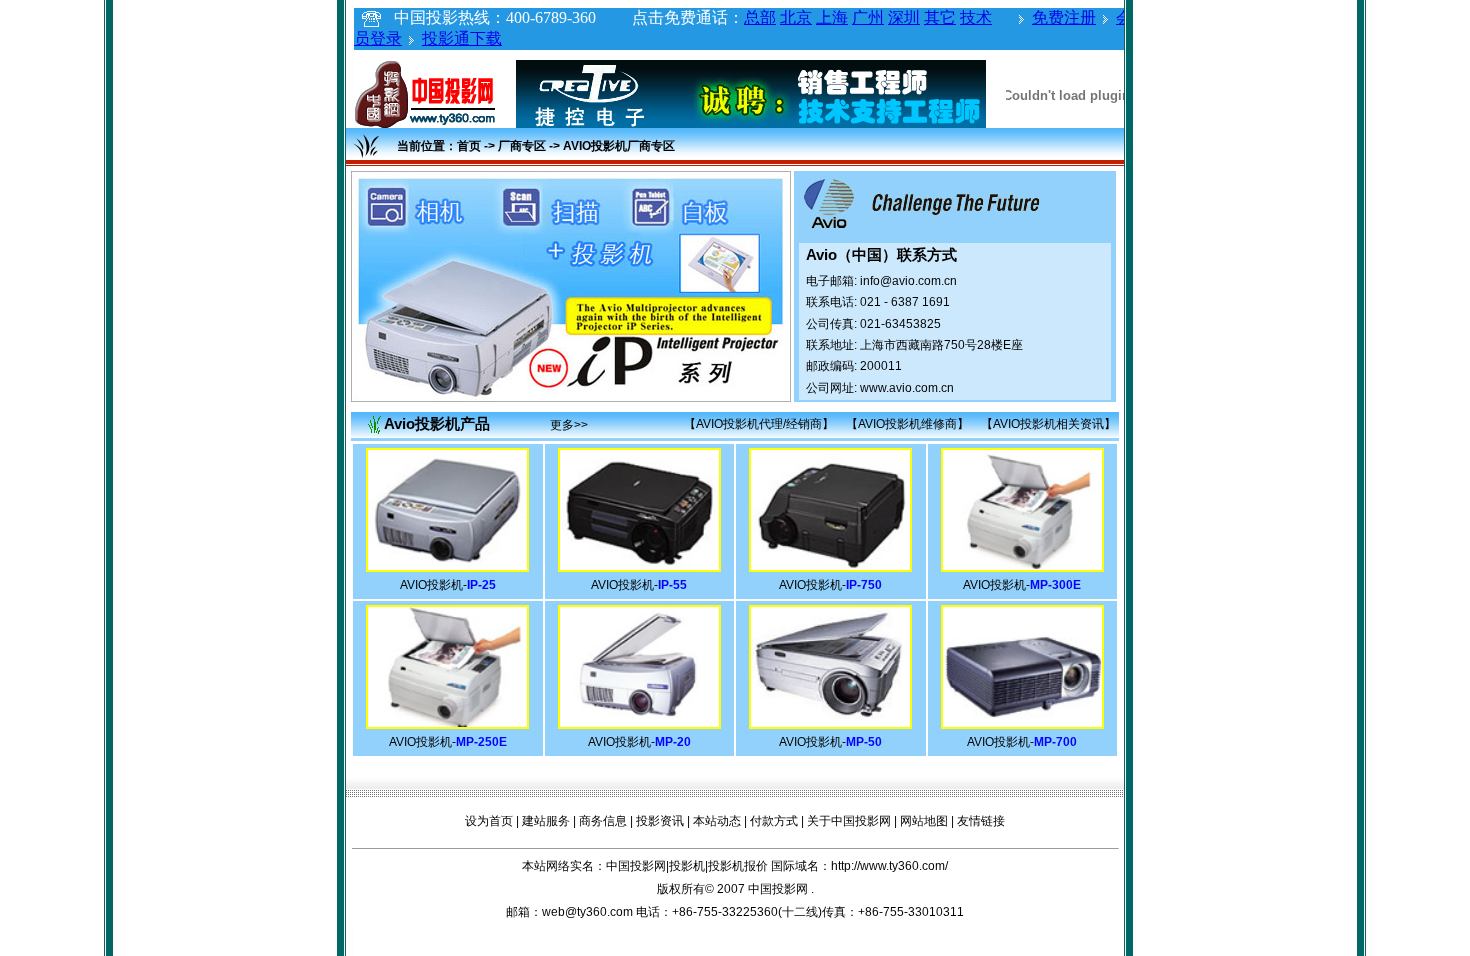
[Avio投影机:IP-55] (639, 566)
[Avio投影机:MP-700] (1022, 723)
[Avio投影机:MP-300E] (1022, 566)
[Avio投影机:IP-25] (447, 566)
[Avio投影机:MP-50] (830, 723)
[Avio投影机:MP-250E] (447, 723)
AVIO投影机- (448, 585)
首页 (469, 146)
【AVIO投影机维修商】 (907, 424)
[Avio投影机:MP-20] (639, 723)
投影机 (687, 866)
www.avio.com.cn (907, 388)
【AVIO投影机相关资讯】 (1048, 424)
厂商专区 (522, 146)
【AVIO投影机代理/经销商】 (759, 424)
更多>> (569, 425)
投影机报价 (738, 866)
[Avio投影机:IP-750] (830, 566)
